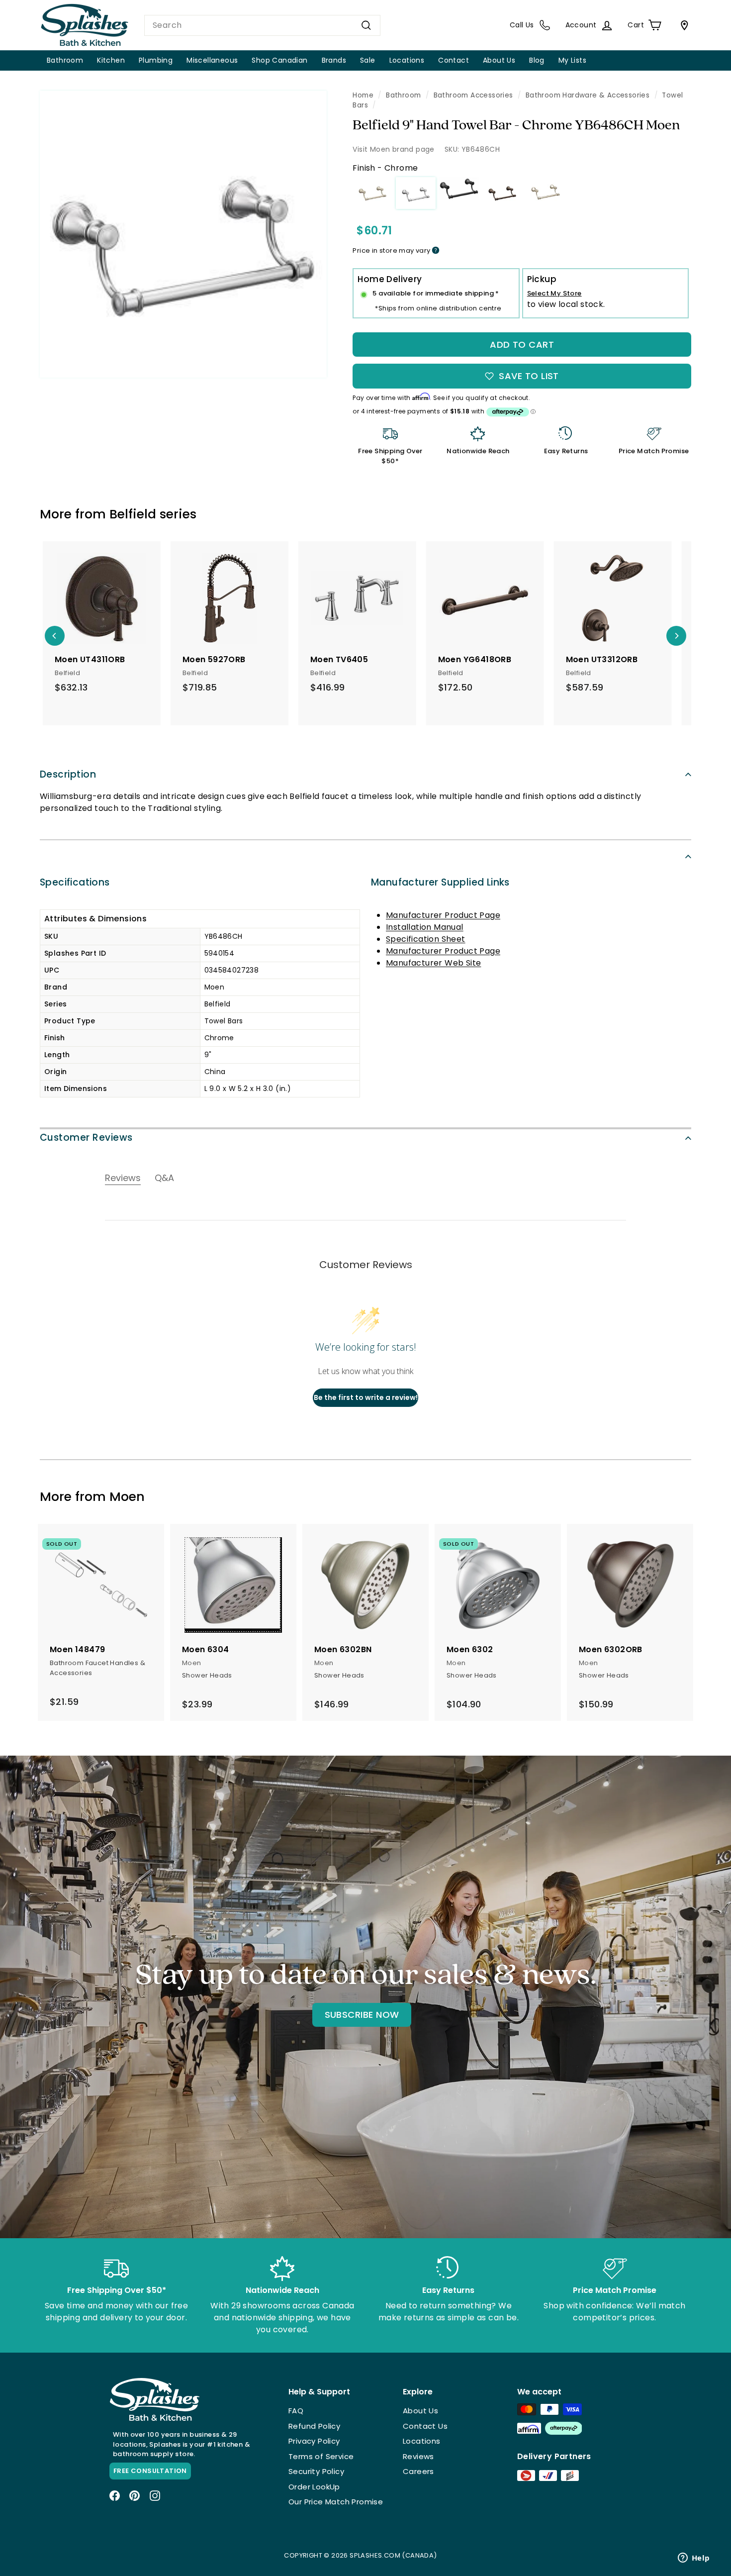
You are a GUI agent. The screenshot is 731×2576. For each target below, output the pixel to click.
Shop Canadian (279, 60)
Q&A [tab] (164, 1178)
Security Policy (316, 2471)
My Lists (572, 60)
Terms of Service (321, 2456)
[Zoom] (183, 234)
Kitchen (111, 60)
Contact (454, 60)
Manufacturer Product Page (443, 915)
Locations (407, 60)
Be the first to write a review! (366, 1397)
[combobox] (262, 25)
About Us (499, 60)
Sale (368, 60)
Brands (334, 60)
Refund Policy (314, 2426)
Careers (418, 2471)
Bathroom (65, 60)
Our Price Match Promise (336, 2502)
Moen (127, 1497)
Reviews (418, 2456)
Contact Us (425, 2426)
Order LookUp (314, 2487)
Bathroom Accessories (473, 95)
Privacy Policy (314, 2441)
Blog (537, 60)
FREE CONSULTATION (150, 2471)
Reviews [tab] (123, 1178)
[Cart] (682, 25)
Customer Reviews (86, 1138)
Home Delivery (390, 279)
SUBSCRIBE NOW (362, 2015)
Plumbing (156, 60)
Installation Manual (425, 927)
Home (363, 95)
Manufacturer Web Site (433, 963)
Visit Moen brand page (393, 149)
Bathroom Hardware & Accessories (588, 95)
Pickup (542, 279)
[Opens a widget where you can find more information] (694, 2559)
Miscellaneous (212, 60)
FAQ (296, 2411)
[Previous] (55, 636)
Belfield (133, 514)
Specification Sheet (426, 939)
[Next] (676, 636)
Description (68, 774)
